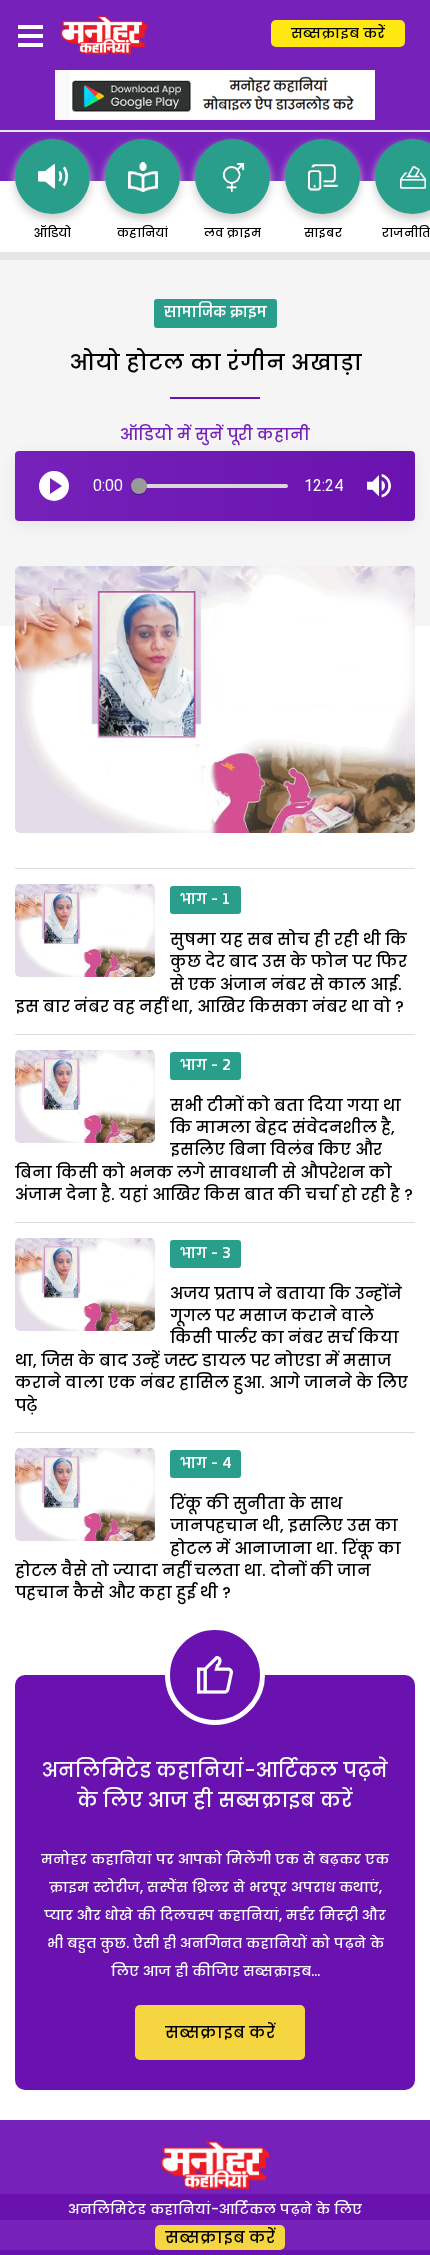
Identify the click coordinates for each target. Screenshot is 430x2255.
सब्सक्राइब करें (338, 33)
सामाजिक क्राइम (215, 313)
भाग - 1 (205, 900)
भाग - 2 (205, 1066)
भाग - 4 (205, 1464)
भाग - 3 (205, 1254)
